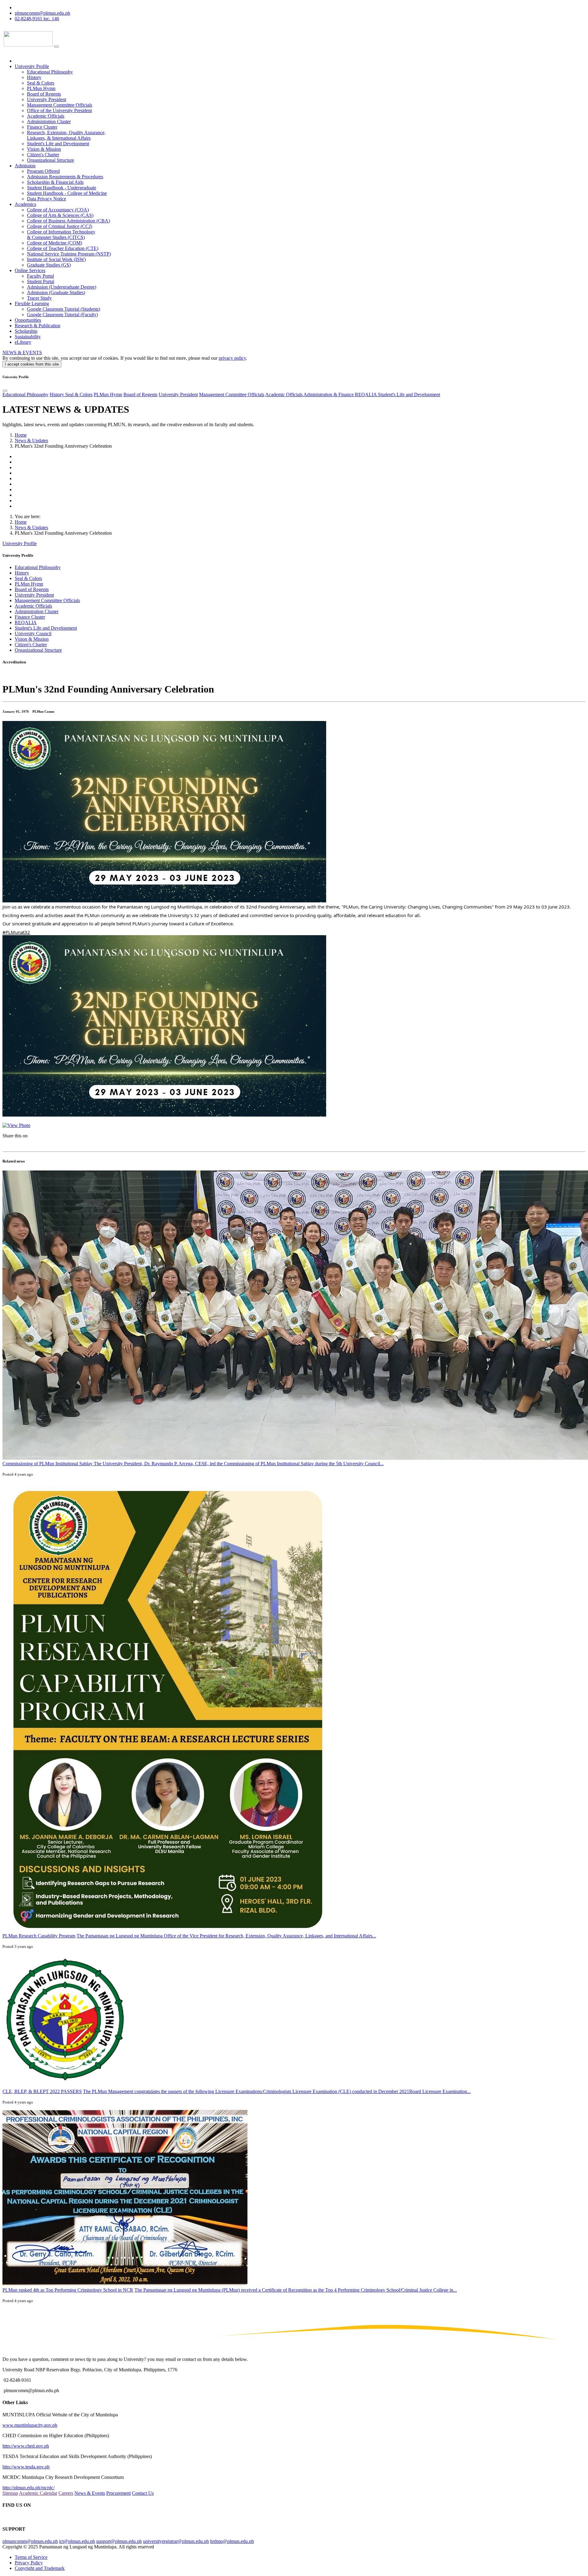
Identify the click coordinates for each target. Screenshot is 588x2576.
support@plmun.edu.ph (119, 2541)
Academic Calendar (38, 2493)
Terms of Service (31, 2557)
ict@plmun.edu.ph (77, 2541)
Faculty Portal (40, 276)
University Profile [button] (32, 66)
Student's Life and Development (58, 144)
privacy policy (232, 358)
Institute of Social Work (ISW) (56, 259)
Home (21, 435)
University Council (33, 634)
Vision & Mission (44, 149)
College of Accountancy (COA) (58, 210)
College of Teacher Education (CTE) (63, 248)
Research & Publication (38, 326)
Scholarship (26, 331)
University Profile (20, 543)
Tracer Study (39, 298)
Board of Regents (44, 94)
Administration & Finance (329, 395)
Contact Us (143, 2493)
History (34, 77)
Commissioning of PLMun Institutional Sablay (48, 1464)
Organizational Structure (51, 160)
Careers (66, 2493)
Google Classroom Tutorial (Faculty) (62, 315)
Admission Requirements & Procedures (65, 177)
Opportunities (28, 320)
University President (47, 99)
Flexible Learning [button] (32, 304)
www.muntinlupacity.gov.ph (30, 2425)
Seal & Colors (41, 83)
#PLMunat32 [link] (16, 932)
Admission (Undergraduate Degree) (62, 287)
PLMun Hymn (41, 88)
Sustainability (28, 337)
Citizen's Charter (43, 155)
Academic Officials (46, 116)
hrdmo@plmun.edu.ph (232, 2541)
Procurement (119, 2493)
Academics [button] (25, 204)
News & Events (90, 2493)
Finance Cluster (42, 127)
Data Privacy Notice (47, 199)
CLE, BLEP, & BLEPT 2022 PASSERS (42, 2091)
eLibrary (23, 342)
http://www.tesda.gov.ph (26, 2467)
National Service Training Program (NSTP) (69, 254)
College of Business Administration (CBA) (68, 221)
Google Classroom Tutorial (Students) (64, 309)
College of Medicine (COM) (55, 243)
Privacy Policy (29, 2563)
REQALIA (366, 395)
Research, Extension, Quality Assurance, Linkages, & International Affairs (66, 135)
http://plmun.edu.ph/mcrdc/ (28, 2488)
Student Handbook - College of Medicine (67, 193)
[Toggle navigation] (56, 47)
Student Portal (41, 281)
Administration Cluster (49, 121)
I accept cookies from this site (32, 364)
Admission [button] (25, 166)
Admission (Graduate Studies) (56, 292)
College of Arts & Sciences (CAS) (60, 215)
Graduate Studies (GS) (49, 265)
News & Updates (31, 440)
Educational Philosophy (50, 72)
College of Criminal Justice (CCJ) (60, 226)
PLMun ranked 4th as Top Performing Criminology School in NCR (68, 2290)
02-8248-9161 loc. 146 (37, 19)
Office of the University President (59, 110)
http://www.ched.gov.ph (26, 2446)
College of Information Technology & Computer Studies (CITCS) (61, 235)
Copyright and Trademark (40, 2568)
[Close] (5, 391)
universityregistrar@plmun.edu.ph (176, 2541)
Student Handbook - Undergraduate (62, 188)
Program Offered (43, 171)
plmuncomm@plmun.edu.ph (42, 13)
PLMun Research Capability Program (39, 1936)
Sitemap (10, 2493)
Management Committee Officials (60, 105)
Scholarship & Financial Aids (55, 182)
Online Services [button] (30, 270)
